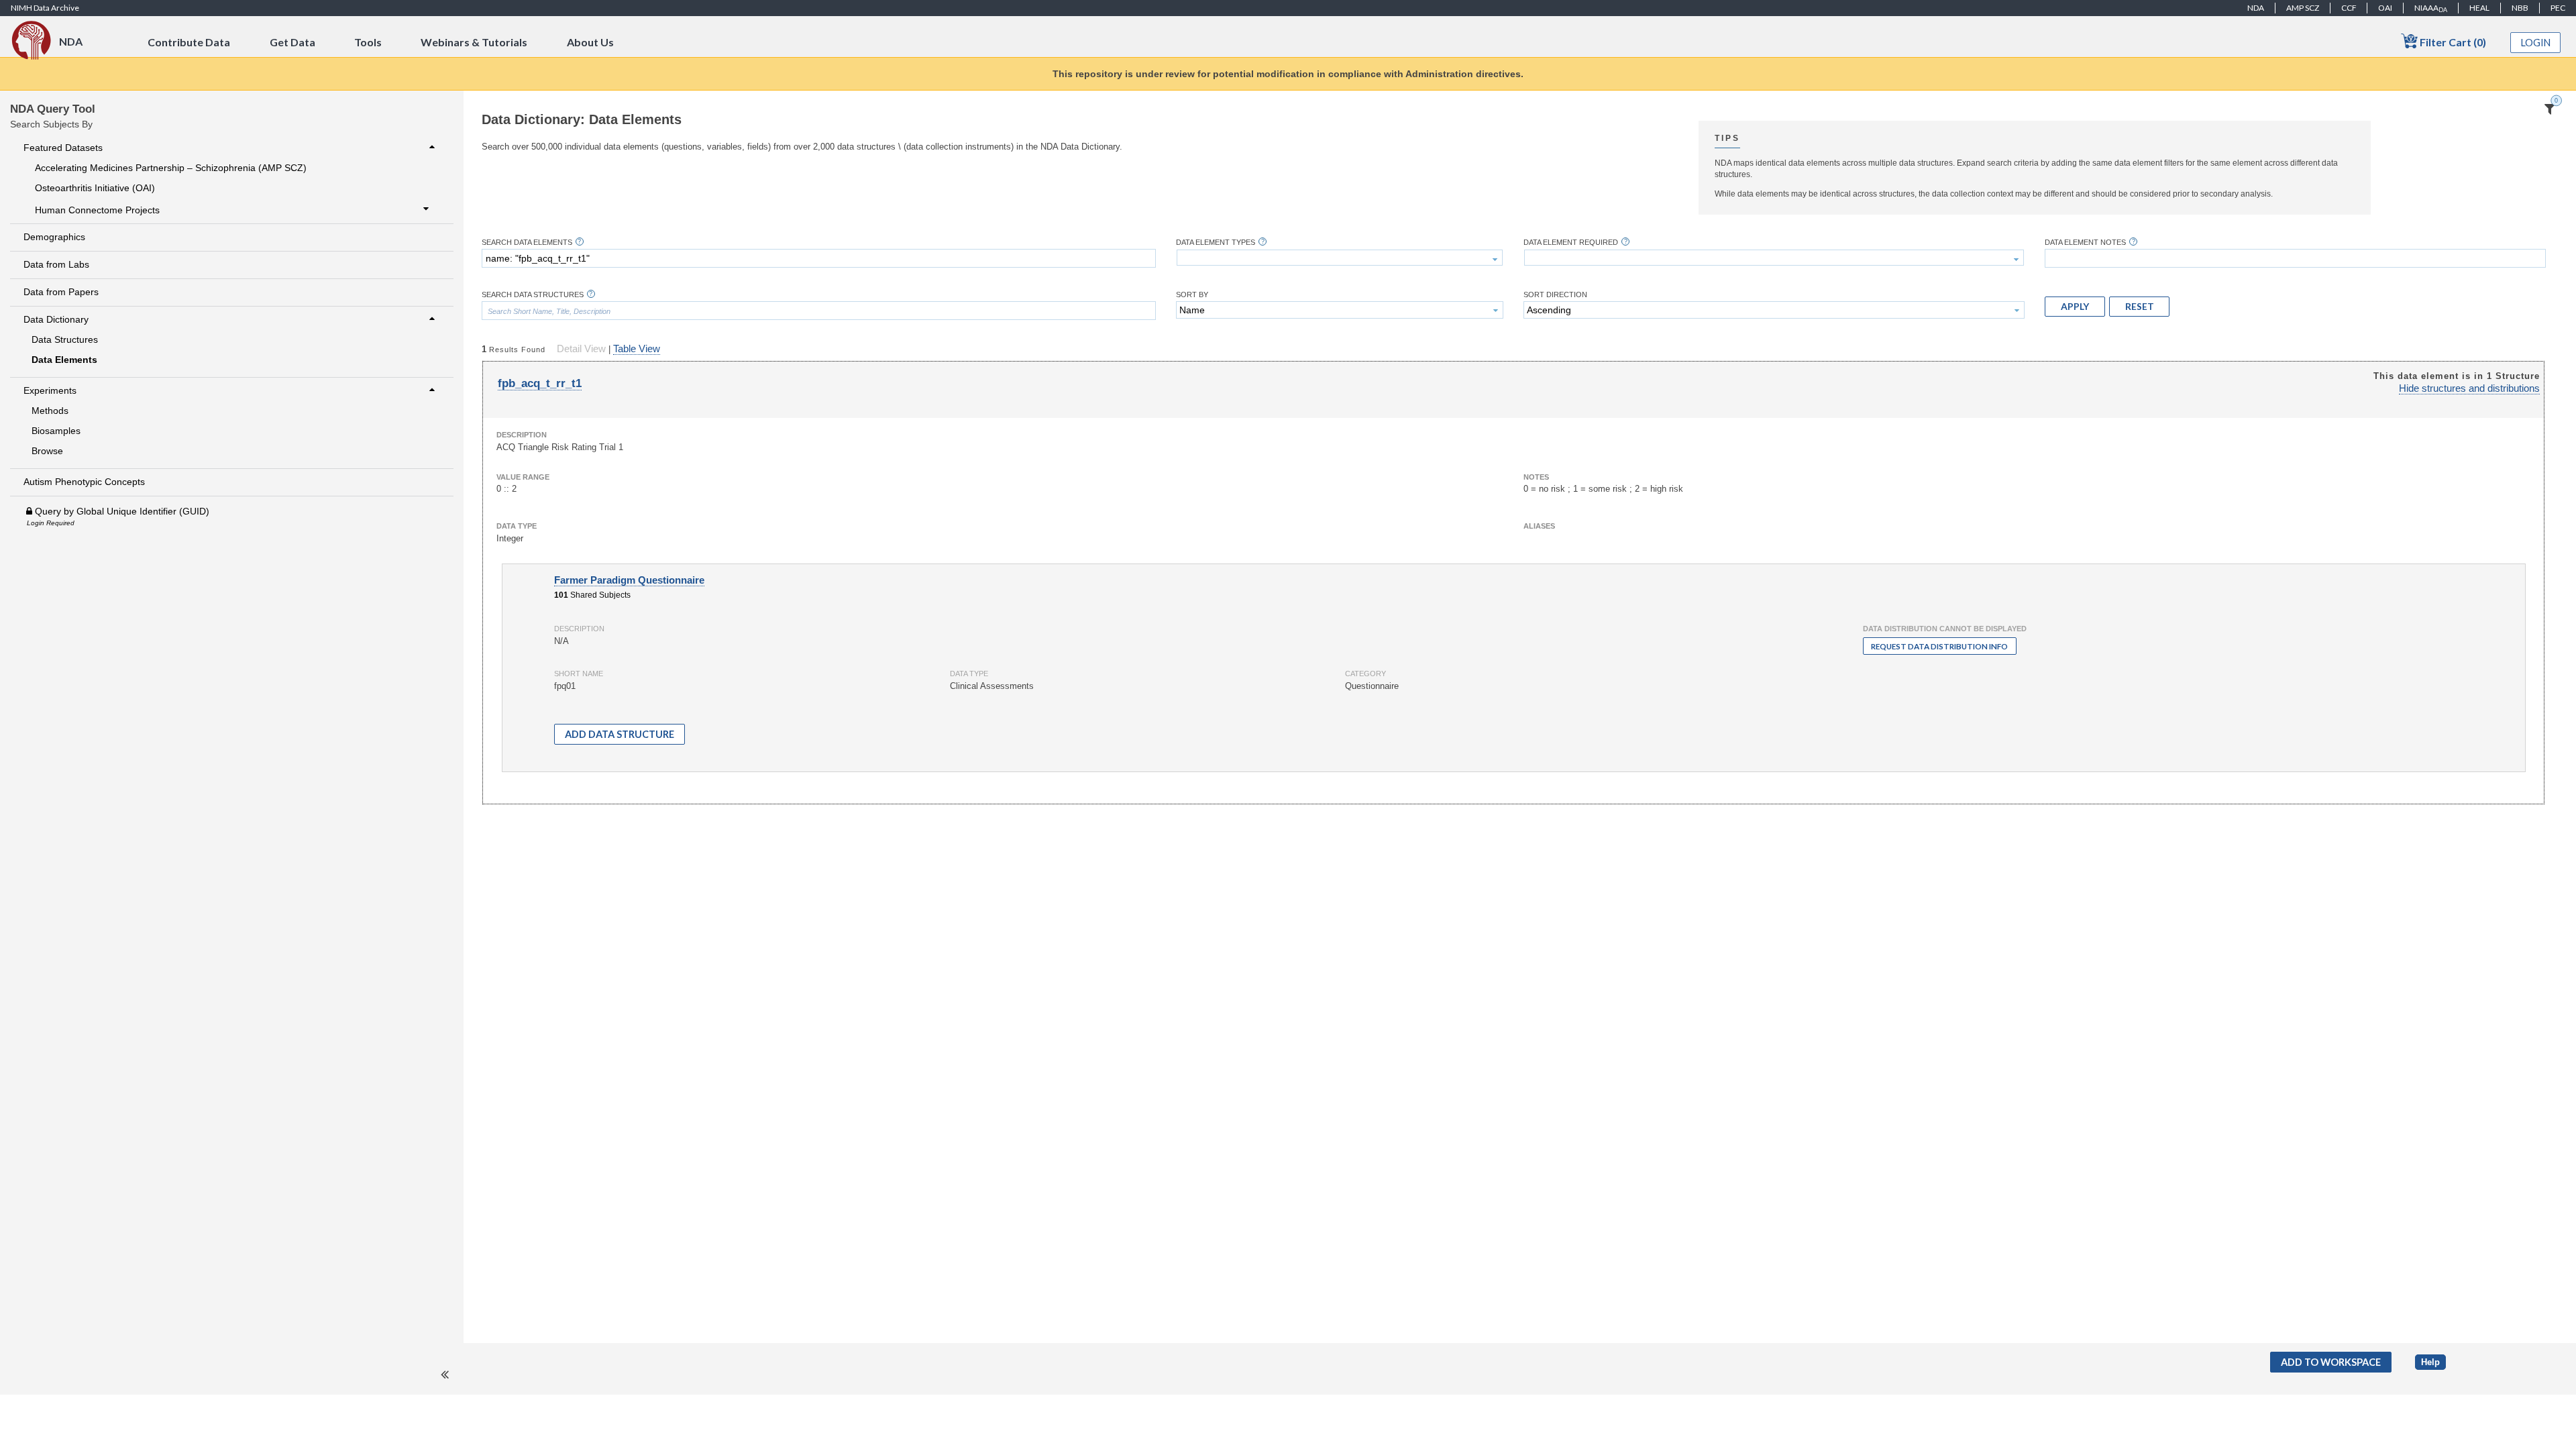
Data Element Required (1571, 243)
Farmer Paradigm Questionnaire (629, 580)
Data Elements (64, 360)
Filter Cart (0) (2452, 42)
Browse (47, 451)
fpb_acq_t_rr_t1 (540, 383)
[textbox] (819, 258)
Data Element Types (1216, 243)
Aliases (1539, 526)
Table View (637, 349)
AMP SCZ (2303, 8)
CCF (2349, 8)
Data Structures (65, 339)
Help (2430, 1362)
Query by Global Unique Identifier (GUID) (121, 511)
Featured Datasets (63, 148)
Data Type (517, 526)
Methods (50, 411)
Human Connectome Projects (97, 210)
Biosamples (56, 431)
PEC (2558, 8)
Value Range (523, 477)
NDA (2256, 8)
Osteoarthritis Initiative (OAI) (95, 188)
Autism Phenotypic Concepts (84, 482)
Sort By (1192, 295)
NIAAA (2431, 8)
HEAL (2479, 8)
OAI (2385, 8)
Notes (1536, 477)
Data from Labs (56, 264)
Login (2536, 43)
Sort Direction (1555, 295)
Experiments (50, 390)
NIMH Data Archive (45, 8)
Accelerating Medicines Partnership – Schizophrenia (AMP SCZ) (171, 168)
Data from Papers (61, 292)
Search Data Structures (533, 295)
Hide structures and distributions (2469, 388)
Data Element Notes (2085, 243)
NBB (2520, 8)
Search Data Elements (527, 243)
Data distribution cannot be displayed (1945, 629)
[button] (2075, 307)
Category (1365, 674)
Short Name (579, 674)
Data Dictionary (56, 319)
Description (522, 435)
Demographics (54, 237)
